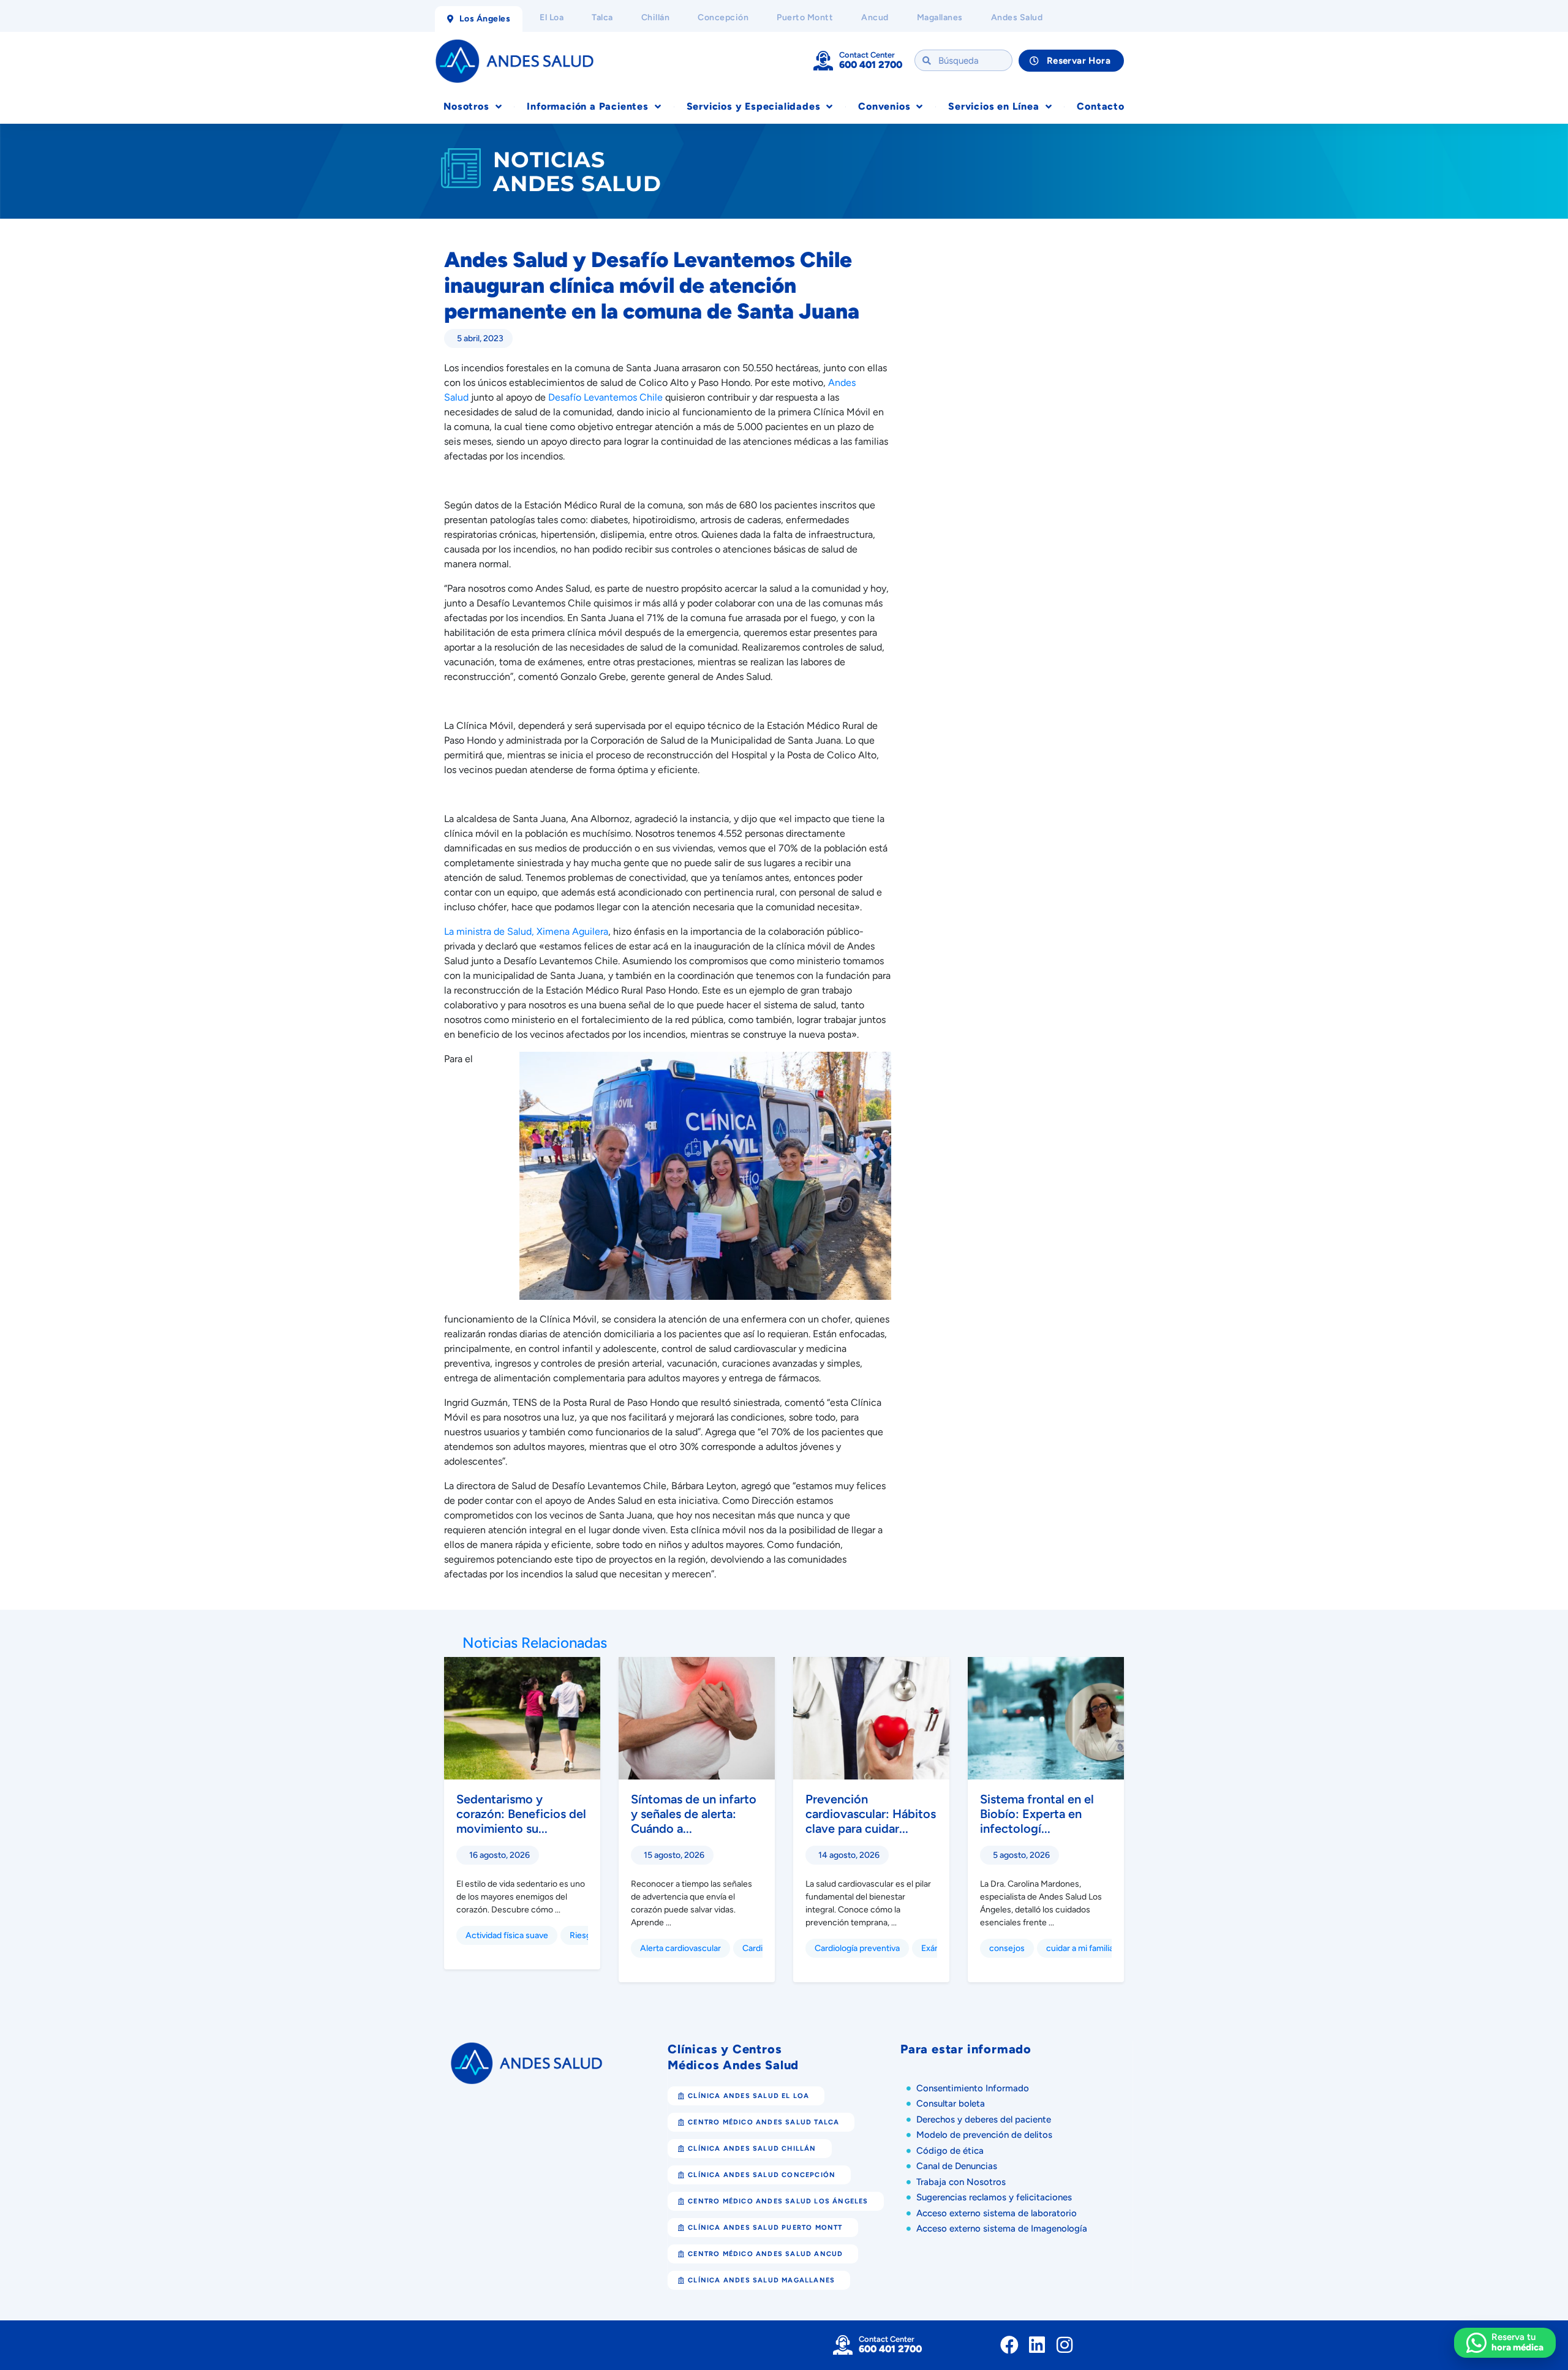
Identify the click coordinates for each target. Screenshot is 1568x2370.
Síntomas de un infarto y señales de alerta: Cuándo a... (694, 1814)
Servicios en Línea (993, 106)
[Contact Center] (823, 61)
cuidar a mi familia (1080, 1948)
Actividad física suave (507, 1935)
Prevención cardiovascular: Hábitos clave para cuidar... (871, 1814)
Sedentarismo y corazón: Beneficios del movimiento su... (521, 1814)
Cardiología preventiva (857, 1948)
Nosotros (466, 106)
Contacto (1100, 106)
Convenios (884, 106)
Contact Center (867, 55)
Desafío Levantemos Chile (605, 397)
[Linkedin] (1037, 2345)
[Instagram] (1065, 2345)
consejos (1007, 1948)
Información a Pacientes (587, 106)
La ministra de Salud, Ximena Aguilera (526, 931)
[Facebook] (1009, 2345)
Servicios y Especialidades (754, 106)
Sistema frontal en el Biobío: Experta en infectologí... (1037, 1814)
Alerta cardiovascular (680, 1948)
